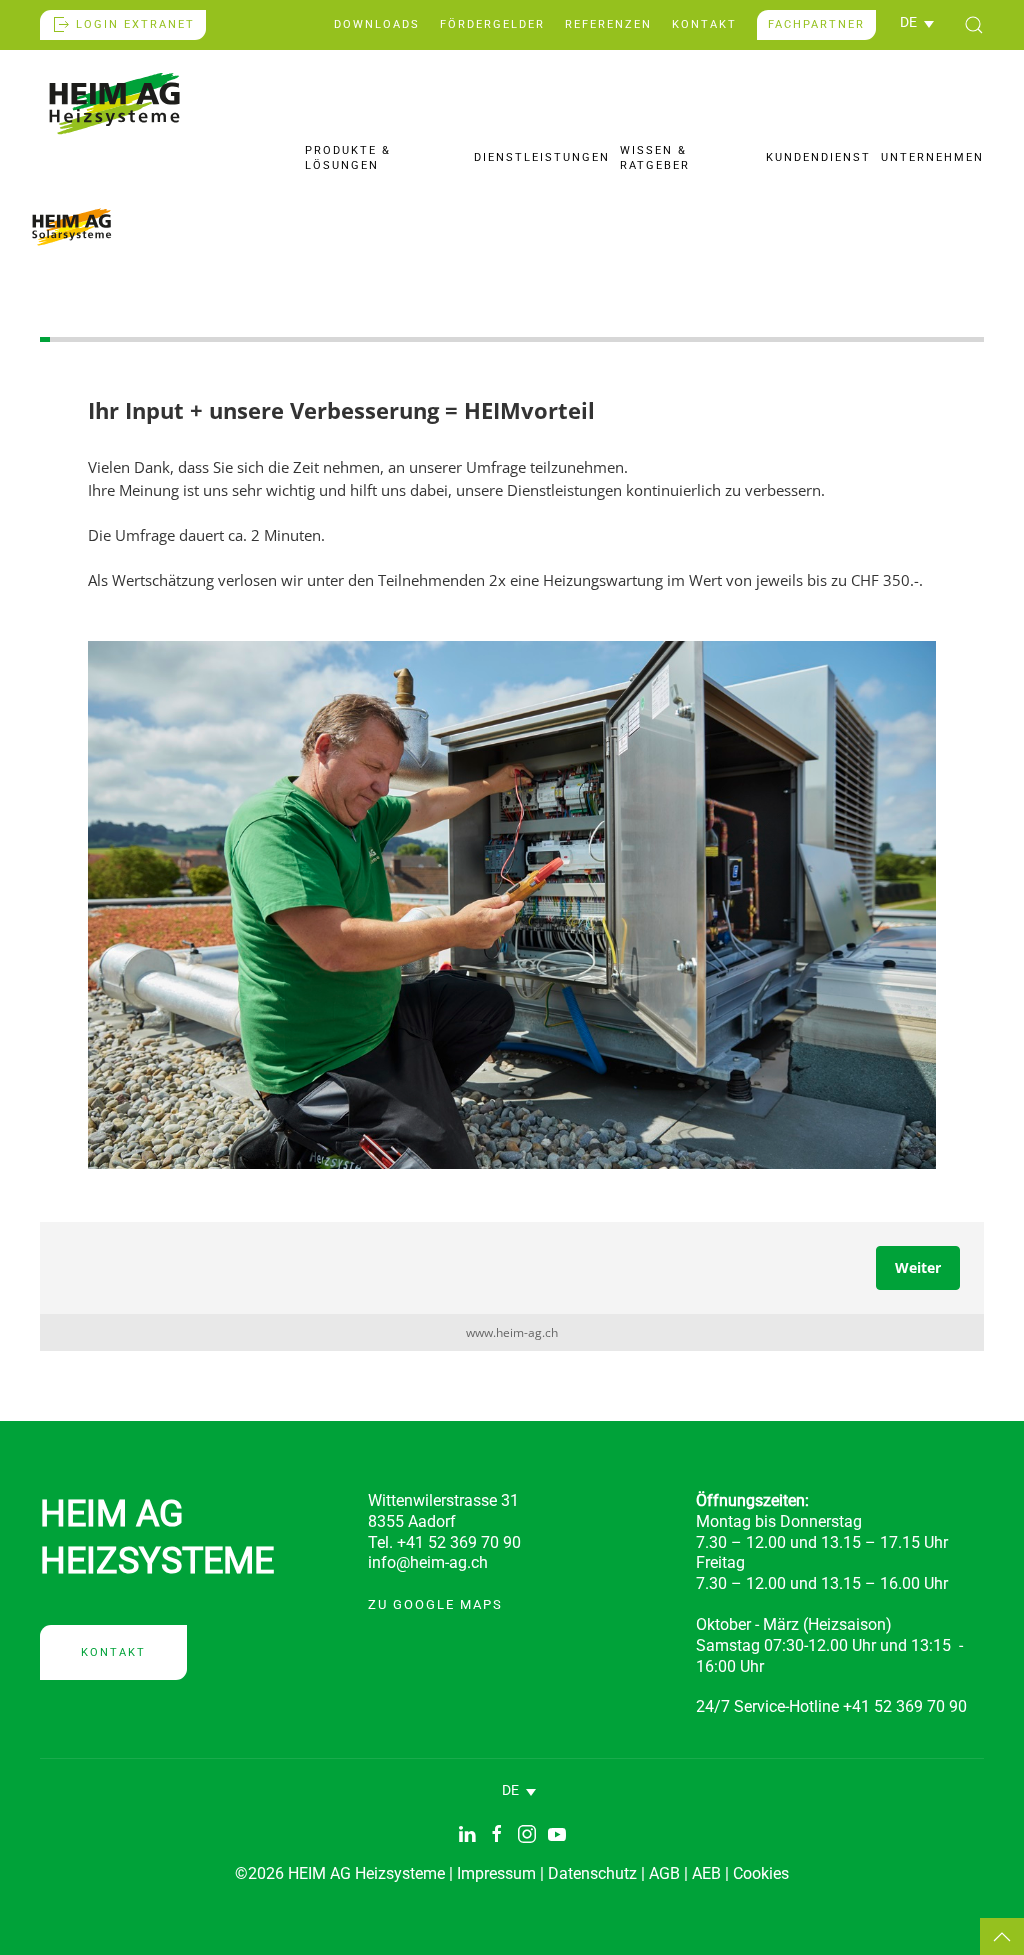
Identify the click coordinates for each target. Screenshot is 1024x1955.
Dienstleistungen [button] (542, 157)
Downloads (377, 24)
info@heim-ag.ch (428, 1562)
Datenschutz (592, 1873)
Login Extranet (135, 24)
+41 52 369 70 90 (905, 1706)
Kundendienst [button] (818, 157)
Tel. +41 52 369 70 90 (444, 1542)
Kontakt (704, 24)
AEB (706, 1873)
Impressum (496, 1873)
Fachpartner (816, 24)
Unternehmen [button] (932, 157)
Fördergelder (492, 24)
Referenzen (608, 24)
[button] (917, 23)
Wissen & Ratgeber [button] (655, 157)
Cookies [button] (761, 1873)
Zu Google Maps (435, 1604)
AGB (664, 1873)
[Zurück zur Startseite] (115, 103)
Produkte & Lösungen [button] (348, 157)
